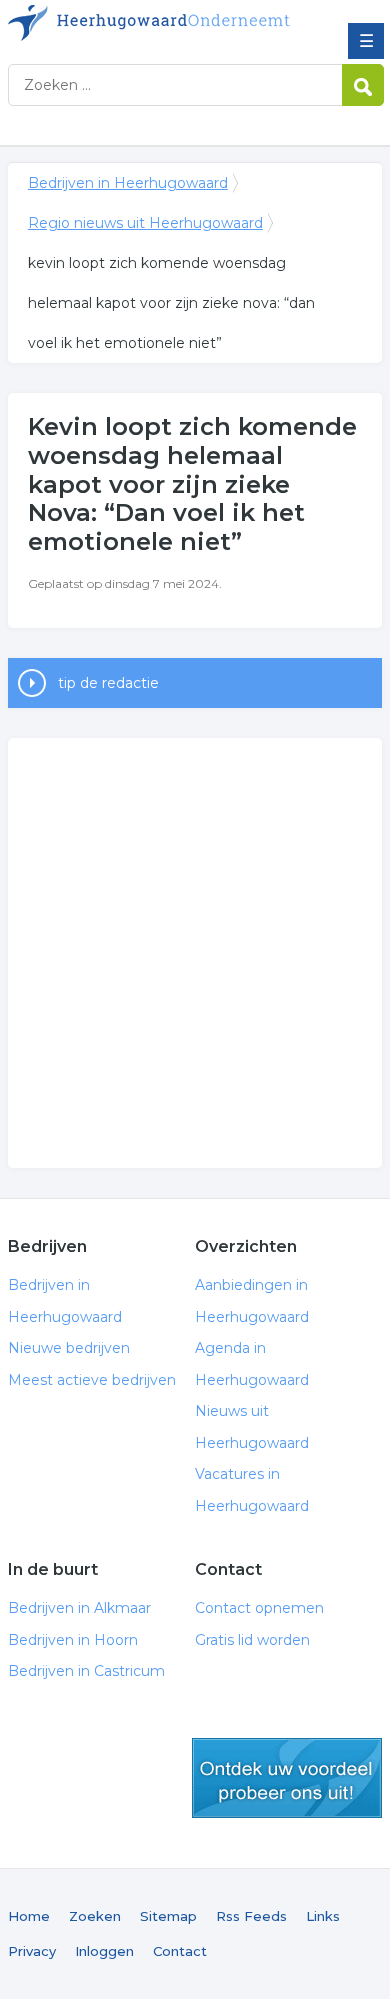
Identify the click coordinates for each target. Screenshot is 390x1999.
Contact (180, 1951)
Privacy (32, 1951)
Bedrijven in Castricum (86, 1671)
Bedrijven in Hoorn (73, 1640)
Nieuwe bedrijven (69, 1348)
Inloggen (104, 1951)
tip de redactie (108, 683)
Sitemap (168, 1916)
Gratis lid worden (252, 1640)
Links (323, 1916)
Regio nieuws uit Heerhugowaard (145, 223)
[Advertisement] (195, 953)
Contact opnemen (259, 1608)
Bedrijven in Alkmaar (79, 1608)
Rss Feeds (251, 1916)
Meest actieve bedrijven (92, 1380)
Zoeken (95, 1916)
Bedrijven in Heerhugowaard (153, 23)
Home (29, 1916)
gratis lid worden (287, 1778)
